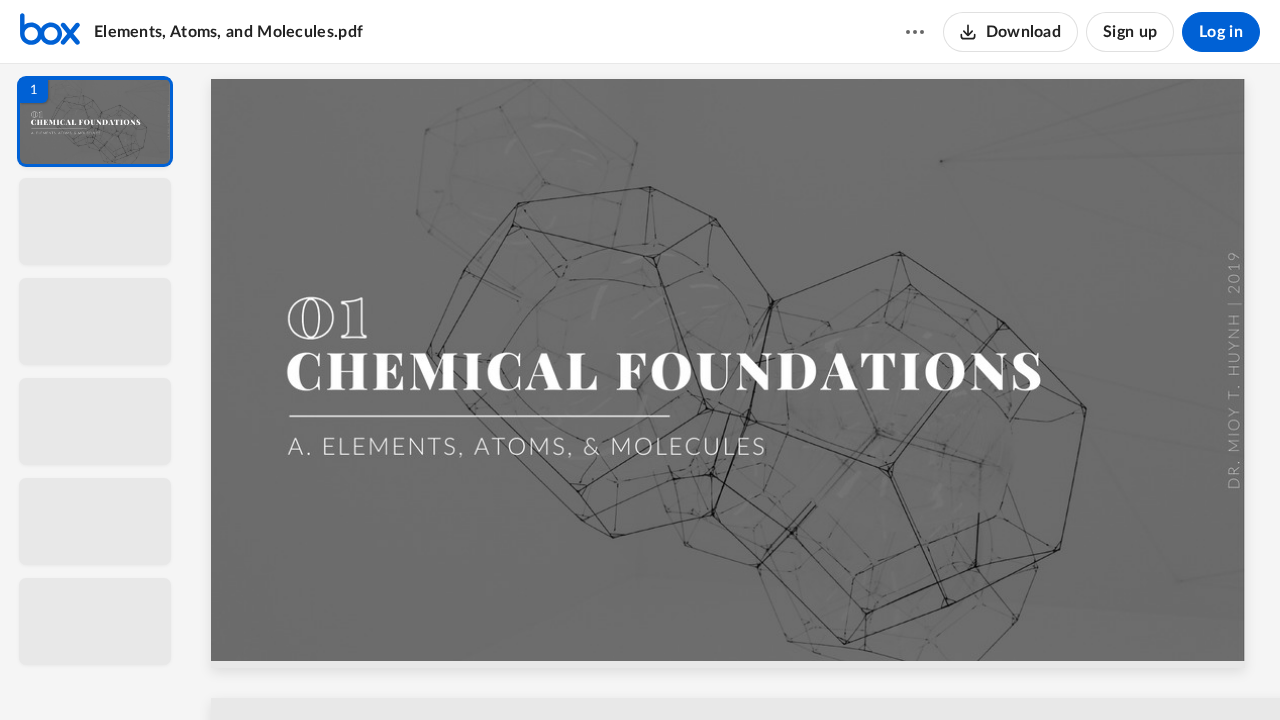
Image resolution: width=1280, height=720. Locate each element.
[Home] (50, 32)
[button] (95, 121)
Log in (1221, 32)
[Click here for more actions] (915, 32)
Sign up (1130, 32)
